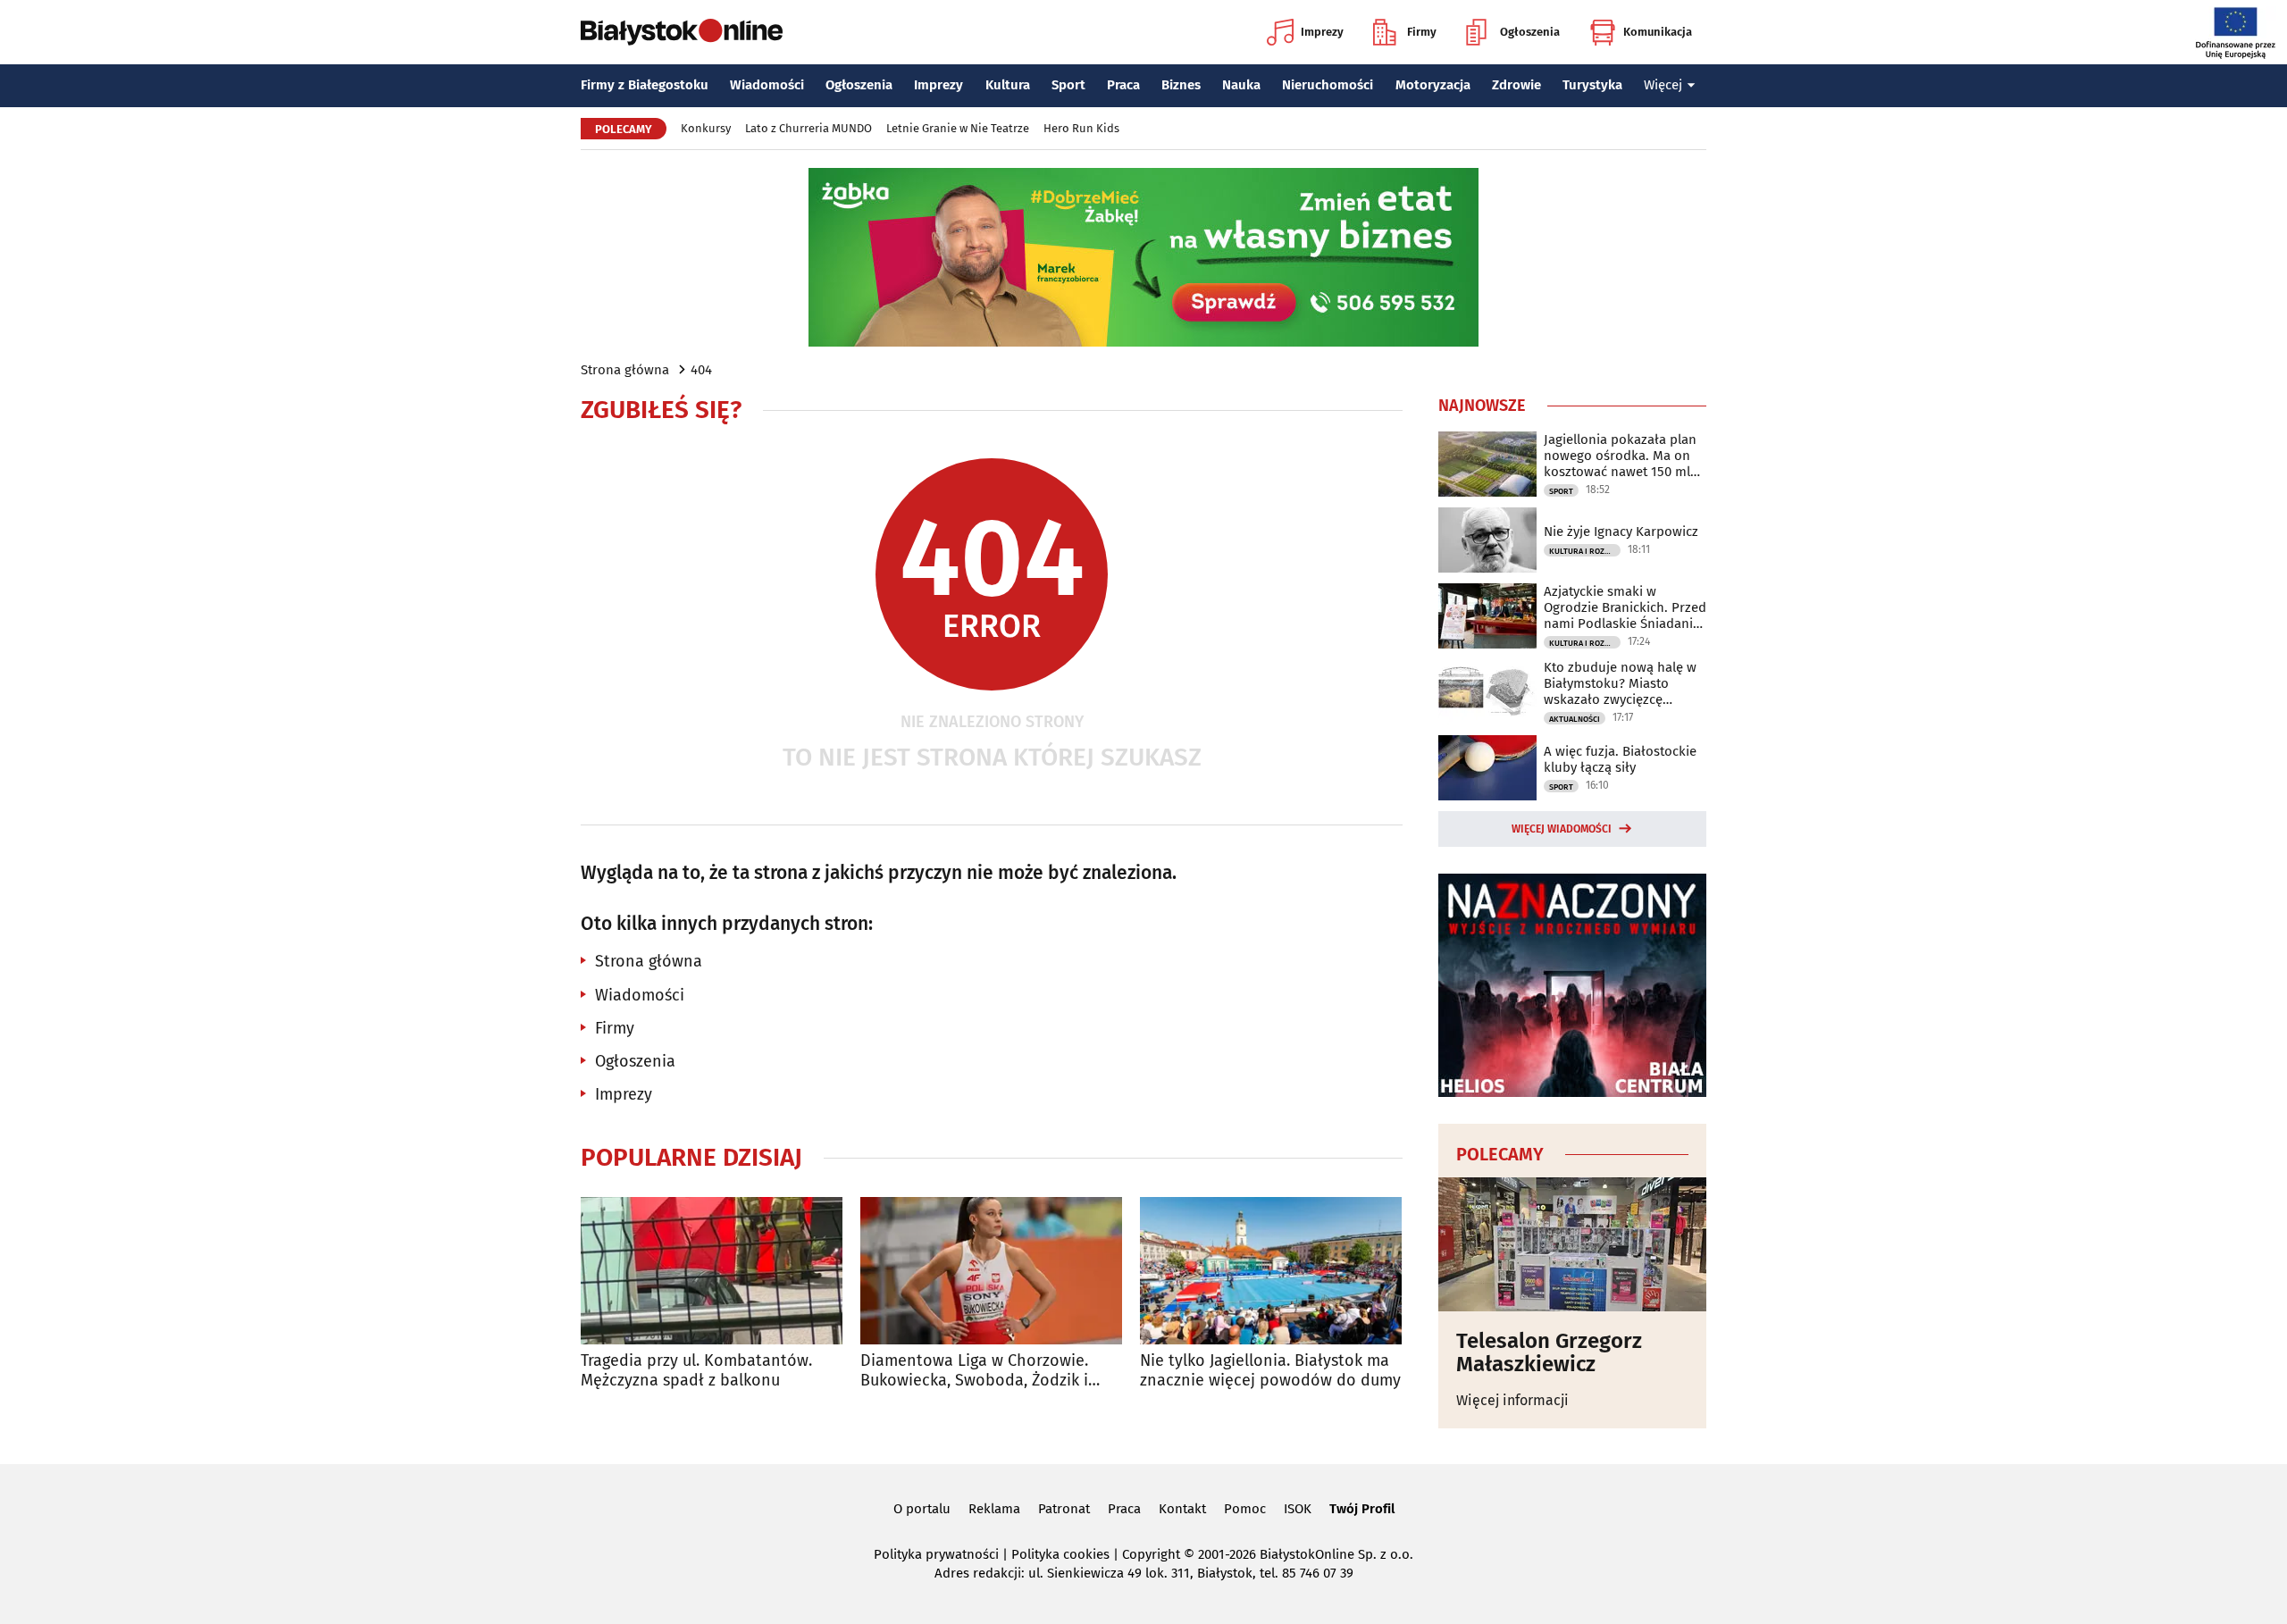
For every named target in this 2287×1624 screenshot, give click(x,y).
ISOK (1298, 1509)
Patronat (1064, 1509)
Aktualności (1575, 719)
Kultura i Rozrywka (1585, 551)
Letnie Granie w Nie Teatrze (958, 128)
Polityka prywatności (936, 1554)
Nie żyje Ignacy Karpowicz (1621, 532)
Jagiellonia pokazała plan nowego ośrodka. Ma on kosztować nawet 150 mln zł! (1621, 456)
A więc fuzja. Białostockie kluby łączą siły (1620, 759)
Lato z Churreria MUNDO (808, 128)
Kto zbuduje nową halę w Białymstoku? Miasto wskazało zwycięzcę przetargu (1620, 683)
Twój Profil (1362, 1509)
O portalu (922, 1509)
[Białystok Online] (682, 32)
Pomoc (1245, 1509)
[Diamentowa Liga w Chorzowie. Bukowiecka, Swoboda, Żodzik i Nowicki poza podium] (991, 1271)
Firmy (1422, 32)
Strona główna (625, 370)
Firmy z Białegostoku (645, 85)
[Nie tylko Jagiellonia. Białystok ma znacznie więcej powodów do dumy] (1271, 1271)
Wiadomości (767, 85)
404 (701, 370)
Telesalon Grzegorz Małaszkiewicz (1549, 1353)
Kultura (1008, 85)
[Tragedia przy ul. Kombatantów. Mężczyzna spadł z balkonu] (712, 1271)
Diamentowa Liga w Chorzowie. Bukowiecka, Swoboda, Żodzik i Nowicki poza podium (974, 1371)
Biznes (1181, 85)
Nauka (1241, 85)
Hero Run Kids (1081, 128)
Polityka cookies (1060, 1554)
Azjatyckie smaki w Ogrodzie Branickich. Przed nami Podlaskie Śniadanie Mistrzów (1625, 607)
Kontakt (1182, 1509)
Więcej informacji (1512, 1400)
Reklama (994, 1509)
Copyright (1151, 1554)
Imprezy (1322, 32)
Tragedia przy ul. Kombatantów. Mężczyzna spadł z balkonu (696, 1371)
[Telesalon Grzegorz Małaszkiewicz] (1572, 1244)
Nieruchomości (1328, 85)
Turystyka (1592, 85)
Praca (1123, 85)
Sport (1068, 85)
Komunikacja (1658, 32)
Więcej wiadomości (1562, 829)
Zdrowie (1516, 85)
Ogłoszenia (1530, 32)
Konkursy (706, 128)
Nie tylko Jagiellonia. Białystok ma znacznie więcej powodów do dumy (1270, 1371)
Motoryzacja (1433, 85)
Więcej (1663, 85)
